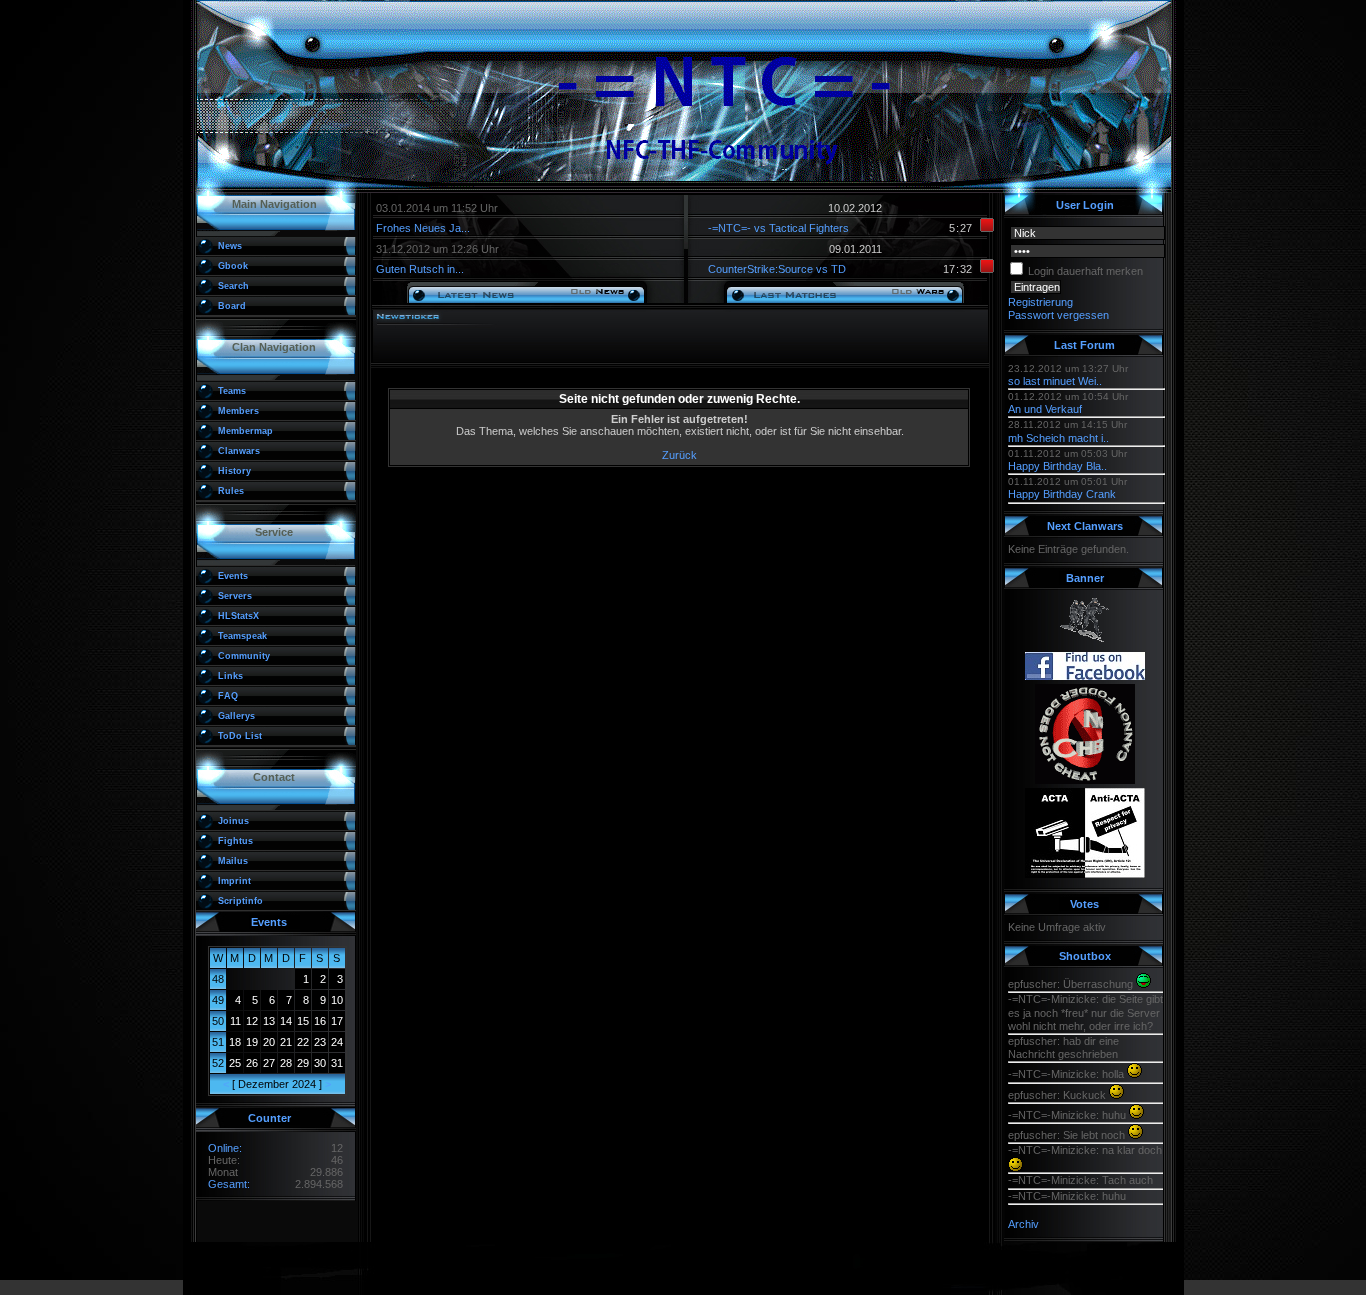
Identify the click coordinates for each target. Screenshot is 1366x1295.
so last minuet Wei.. (1055, 381)
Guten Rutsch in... (420, 269)
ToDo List (240, 736)
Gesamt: (229, 1184)
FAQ (228, 696)
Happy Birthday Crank (1062, 494)
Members (238, 411)
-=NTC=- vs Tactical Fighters (778, 228)
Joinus (233, 821)
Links (230, 676)
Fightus (235, 841)
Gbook (233, 266)
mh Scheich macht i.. (1058, 438)
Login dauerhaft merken (1085, 271)
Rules (231, 491)
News (230, 246)
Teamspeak (242, 636)
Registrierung (1040, 302)
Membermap (245, 431)
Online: (225, 1148)
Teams (232, 391)
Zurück (679, 455)
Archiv (1023, 1224)
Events (233, 576)
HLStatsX (238, 616)
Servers (235, 596)
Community (244, 656)
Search (233, 286)
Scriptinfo (240, 901)
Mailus (233, 861)
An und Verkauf (1045, 409)
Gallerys (236, 716)
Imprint (234, 881)
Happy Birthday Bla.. (1057, 466)
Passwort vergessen (1058, 315)
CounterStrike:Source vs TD (777, 269)
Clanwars (239, 451)
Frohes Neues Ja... (423, 228)
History (234, 471)
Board (232, 306)
